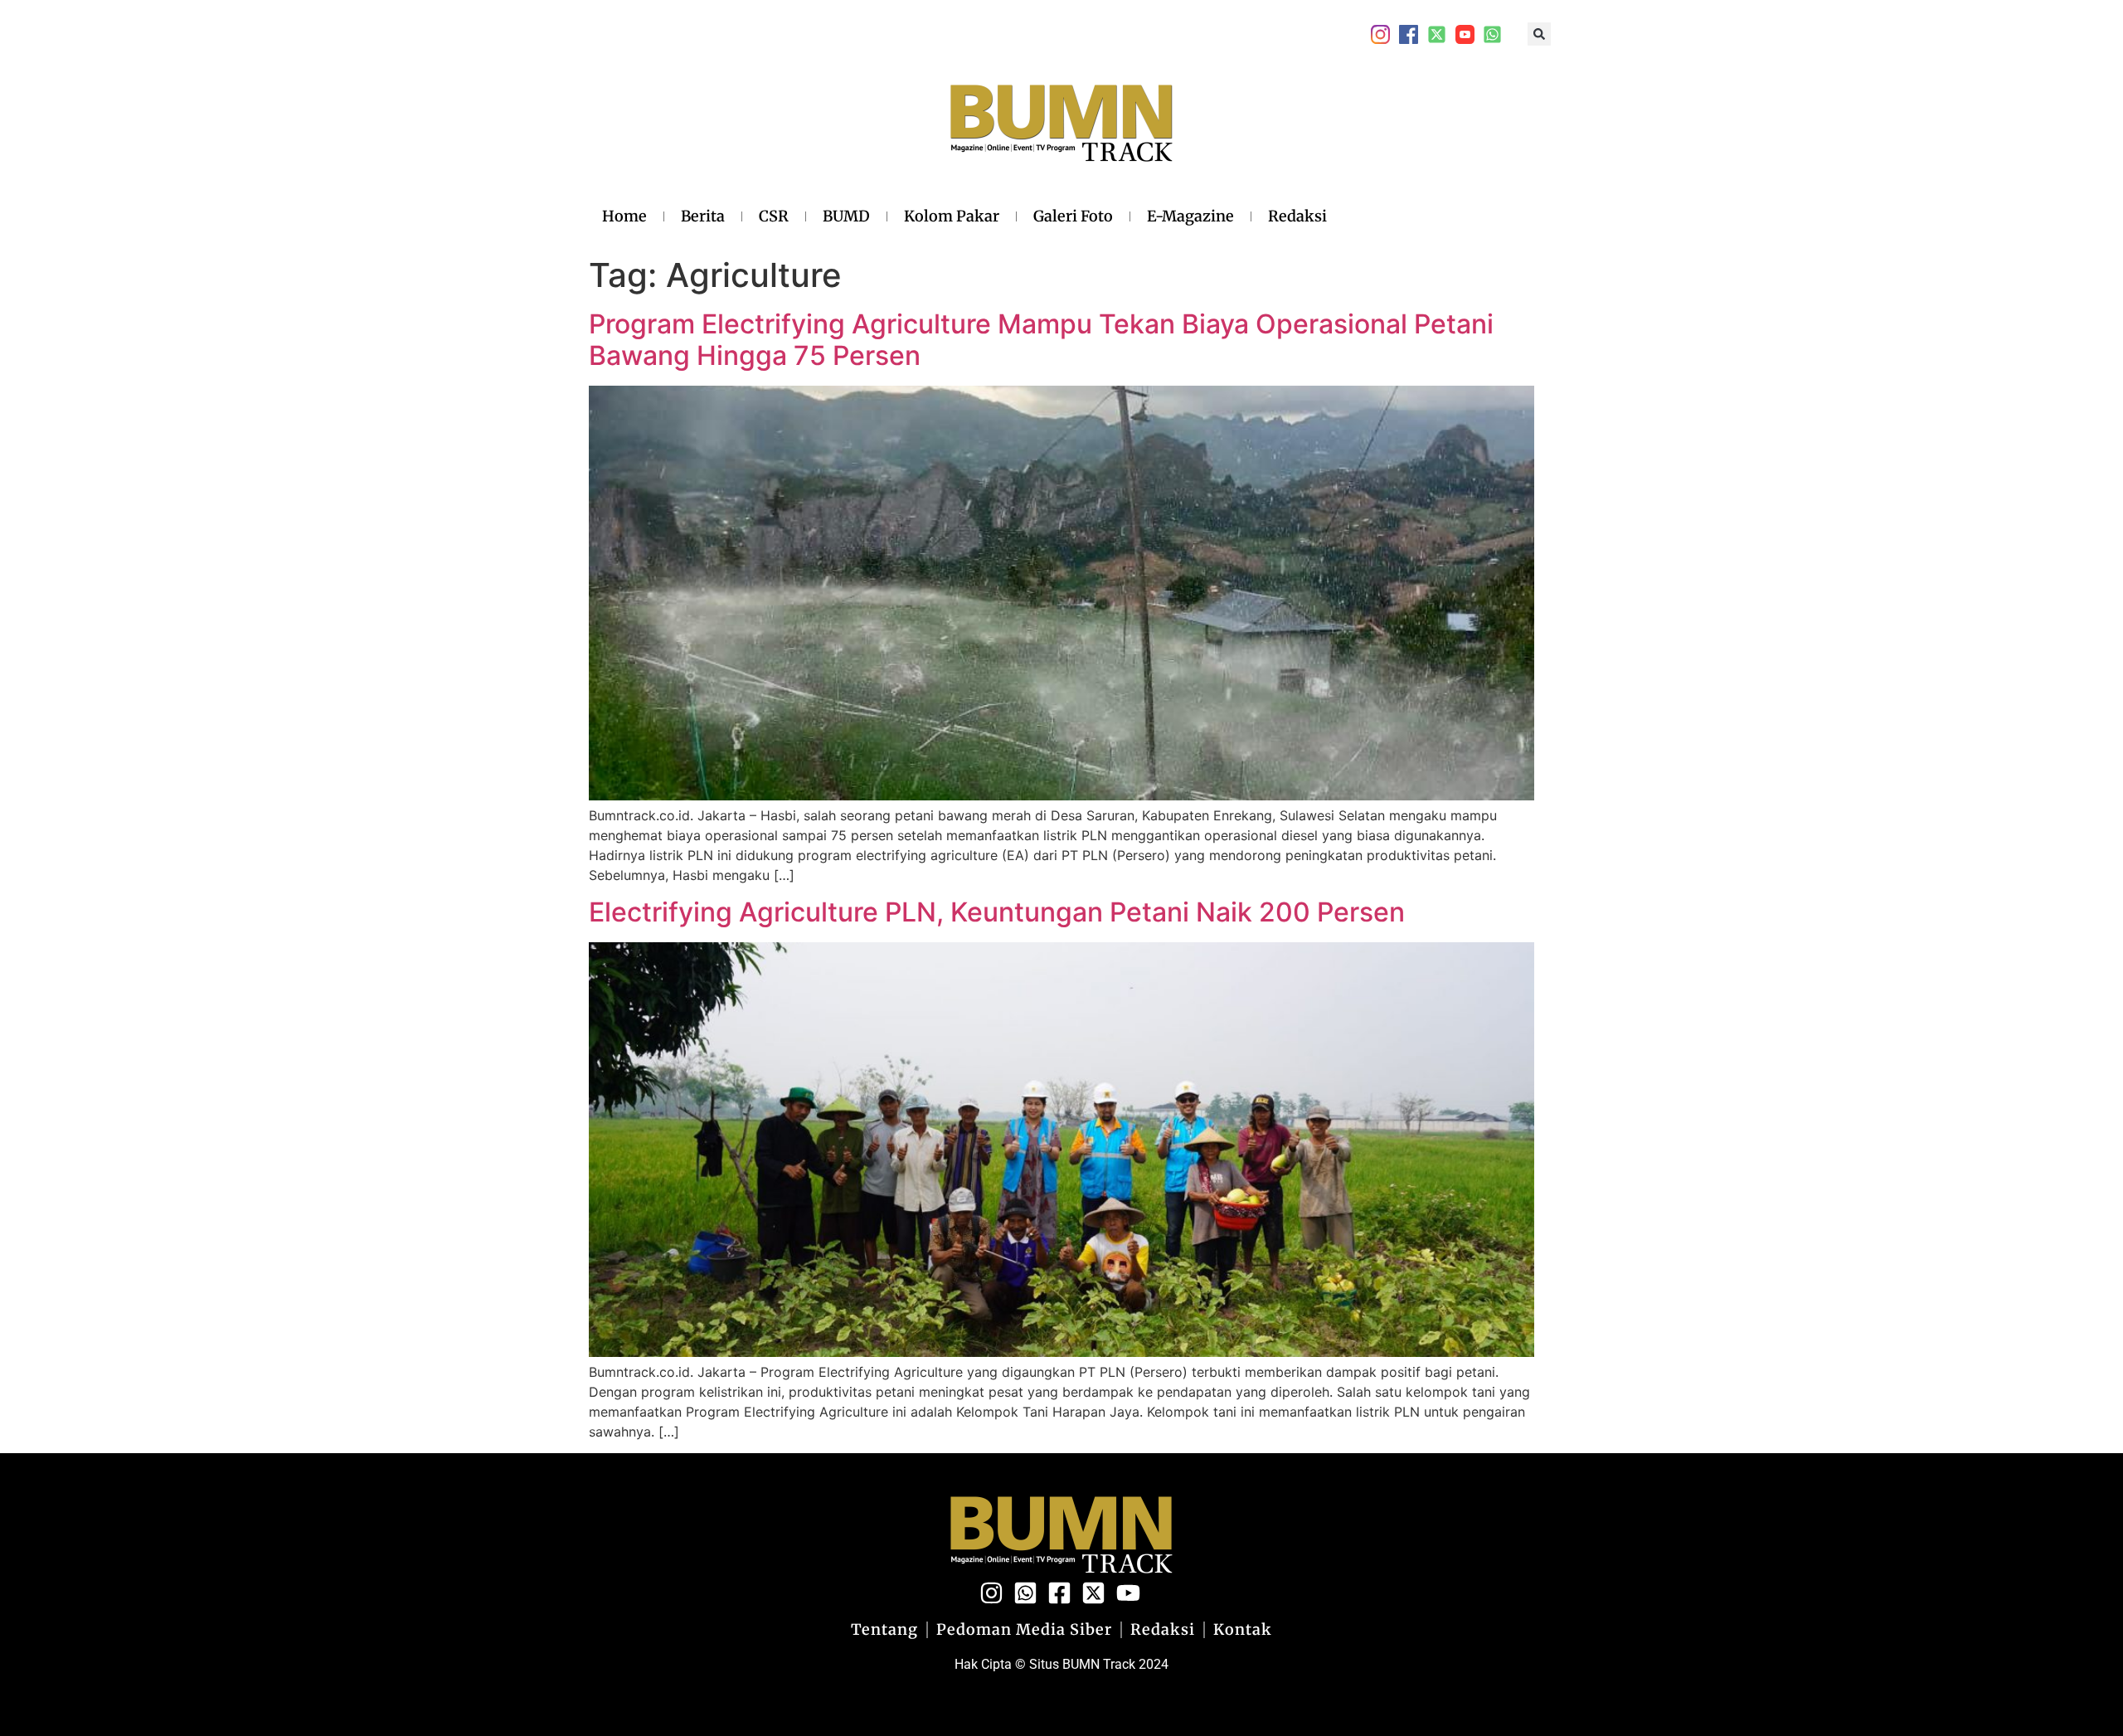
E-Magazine (1190, 216)
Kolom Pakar (952, 216)
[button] (1539, 34)
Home (624, 216)
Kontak (1243, 1630)
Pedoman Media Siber (1024, 1630)
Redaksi (1297, 216)
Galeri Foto (1073, 216)
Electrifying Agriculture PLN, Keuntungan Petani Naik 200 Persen (997, 912)
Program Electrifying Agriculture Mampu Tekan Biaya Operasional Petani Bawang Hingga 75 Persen (1041, 340)
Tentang (884, 1630)
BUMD (846, 216)
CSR (774, 216)
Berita (703, 216)
